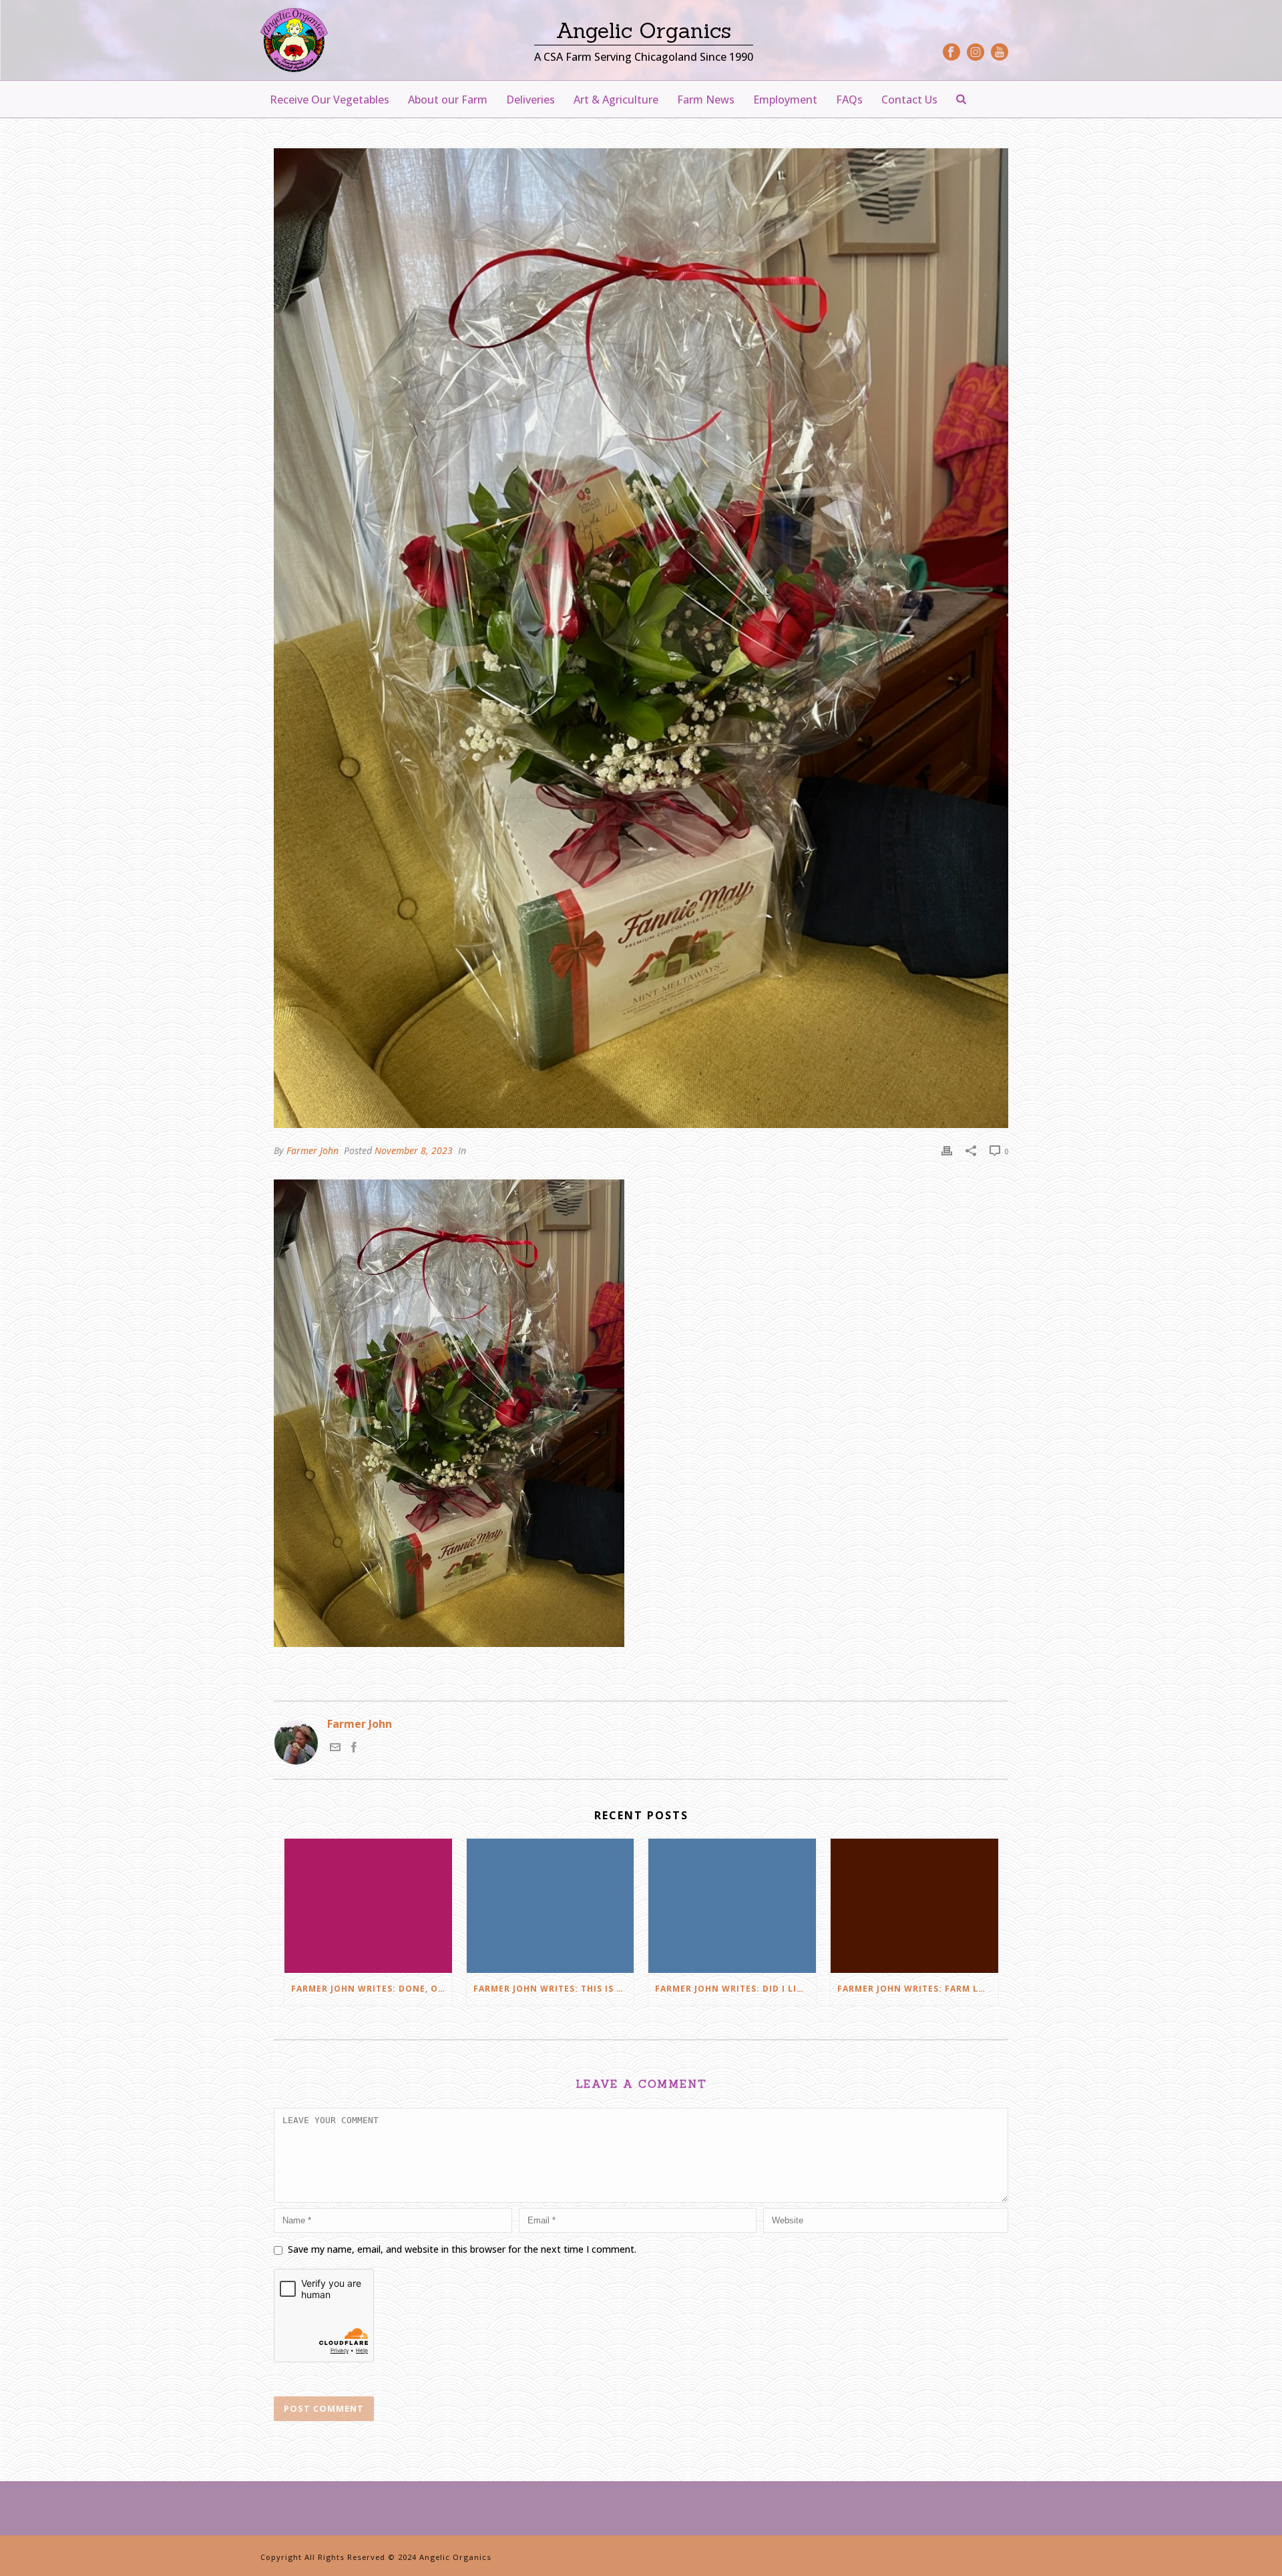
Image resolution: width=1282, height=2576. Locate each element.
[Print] (947, 1150)
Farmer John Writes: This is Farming (554, 1989)
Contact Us (909, 100)
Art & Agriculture (616, 100)
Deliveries (530, 100)
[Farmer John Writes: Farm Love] (914, 1906)
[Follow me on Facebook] (354, 1749)
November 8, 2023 (414, 1150)
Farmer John (312, 1150)
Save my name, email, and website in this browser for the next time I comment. (462, 2249)
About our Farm (448, 100)
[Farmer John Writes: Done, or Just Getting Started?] (368, 1906)
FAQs (849, 100)
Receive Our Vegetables (330, 100)
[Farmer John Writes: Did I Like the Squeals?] (732, 1906)
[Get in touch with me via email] (335, 1749)
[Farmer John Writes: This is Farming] (551, 1906)
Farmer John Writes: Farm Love (917, 1989)
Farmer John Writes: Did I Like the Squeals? (735, 1989)
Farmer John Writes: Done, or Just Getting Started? (372, 1989)
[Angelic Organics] (294, 40)
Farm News (706, 100)
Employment (785, 100)
